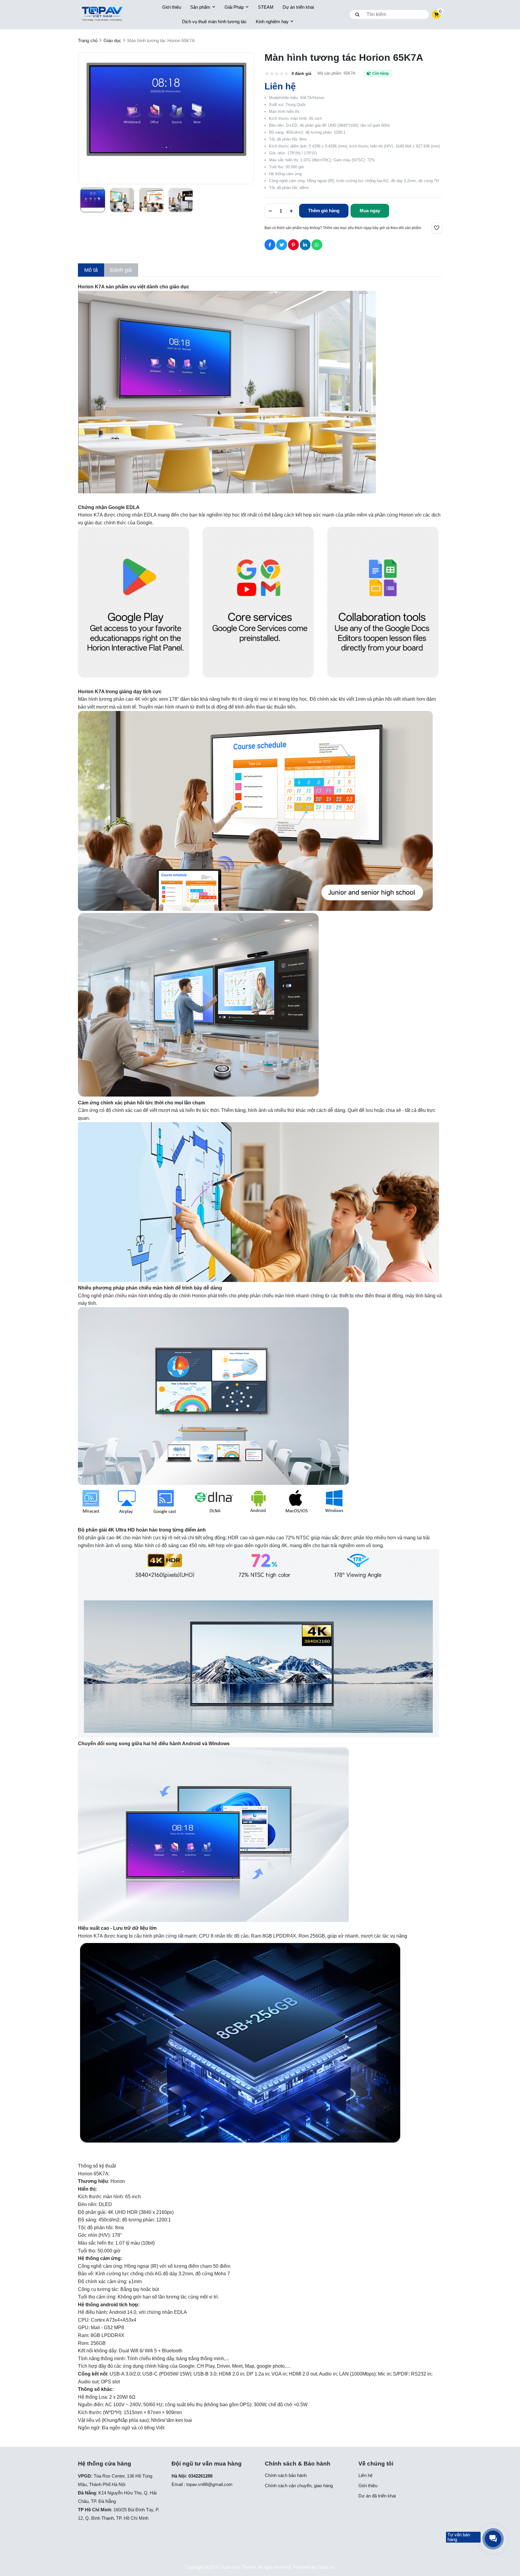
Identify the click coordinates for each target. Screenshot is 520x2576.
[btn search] (357, 14)
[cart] (436, 14)
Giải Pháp (234, 7)
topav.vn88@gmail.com (209, 2484)
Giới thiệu (172, 7)
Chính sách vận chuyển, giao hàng (299, 2486)
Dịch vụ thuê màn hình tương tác (214, 22)
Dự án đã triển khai (377, 2496)
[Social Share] (270, 245)
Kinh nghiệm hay (272, 22)
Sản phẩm (200, 7)
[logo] (102, 15)
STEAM (266, 7)
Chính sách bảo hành (286, 2475)
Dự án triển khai (298, 7)
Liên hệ (365, 2475)
